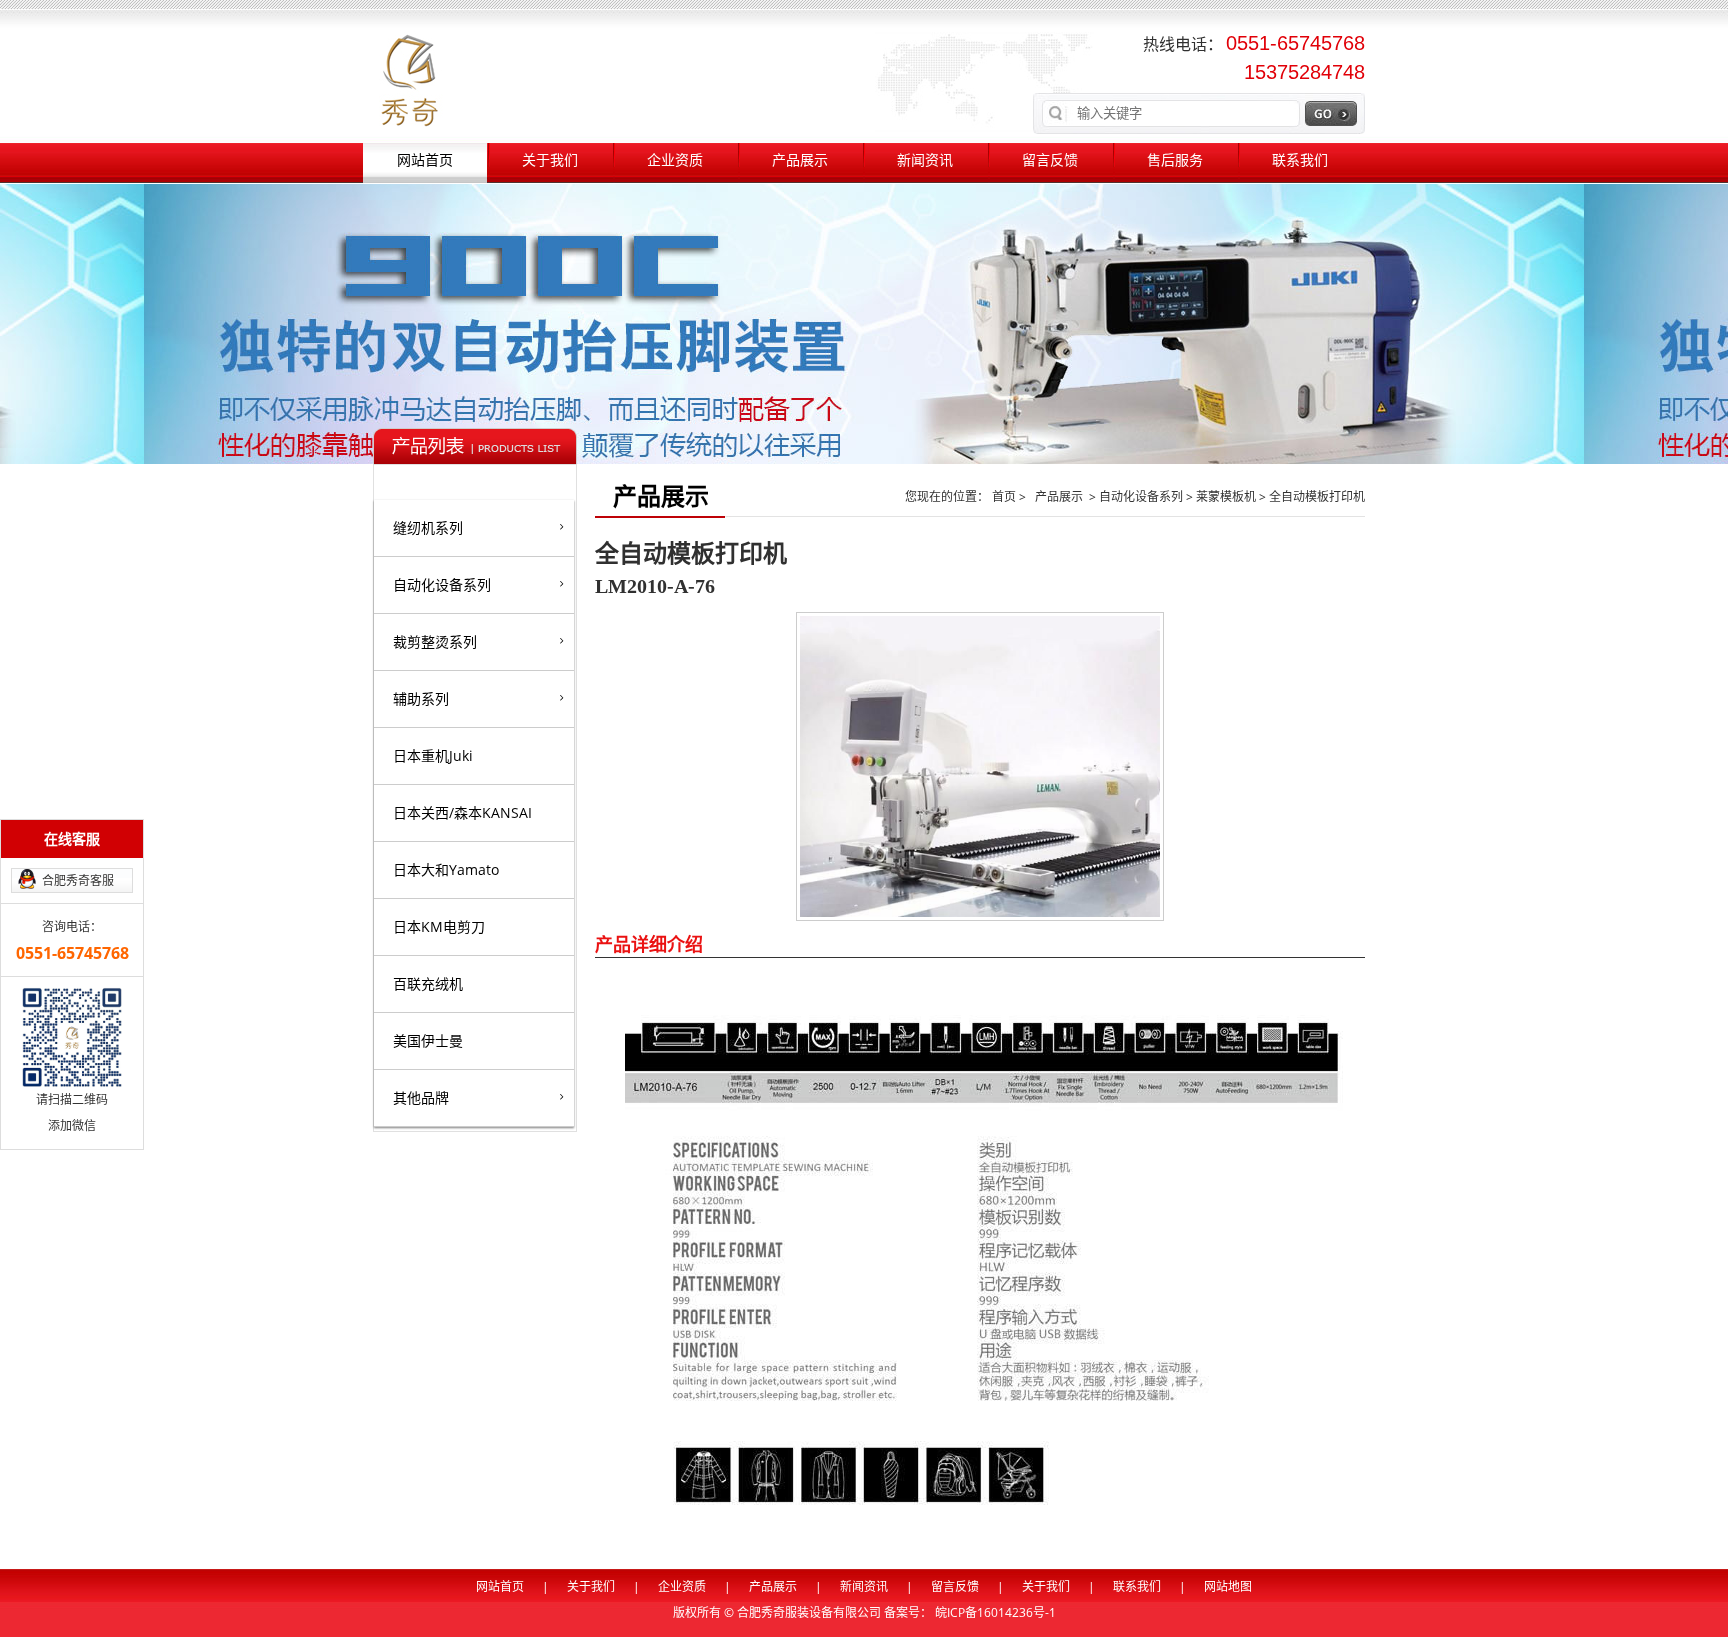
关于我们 (550, 160)
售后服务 (1175, 160)
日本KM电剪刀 (439, 926)
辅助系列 (421, 698)
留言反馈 (1050, 160)
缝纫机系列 (428, 527)
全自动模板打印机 (1317, 496)
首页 (1005, 496)
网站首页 (425, 160)
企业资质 (675, 160)
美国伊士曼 (428, 1040)
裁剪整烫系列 (435, 641)
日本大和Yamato (446, 869)
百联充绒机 (428, 983)
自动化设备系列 (442, 584)
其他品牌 (421, 1097)
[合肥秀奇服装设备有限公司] (409, 78)
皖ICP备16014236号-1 (995, 1612)
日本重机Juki (433, 755)
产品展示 (800, 160)
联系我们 (1300, 160)
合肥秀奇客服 (78, 880)
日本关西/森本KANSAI (462, 812)
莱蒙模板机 (1226, 496)
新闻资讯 (925, 160)
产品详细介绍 (649, 944)
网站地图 (1228, 1586)
